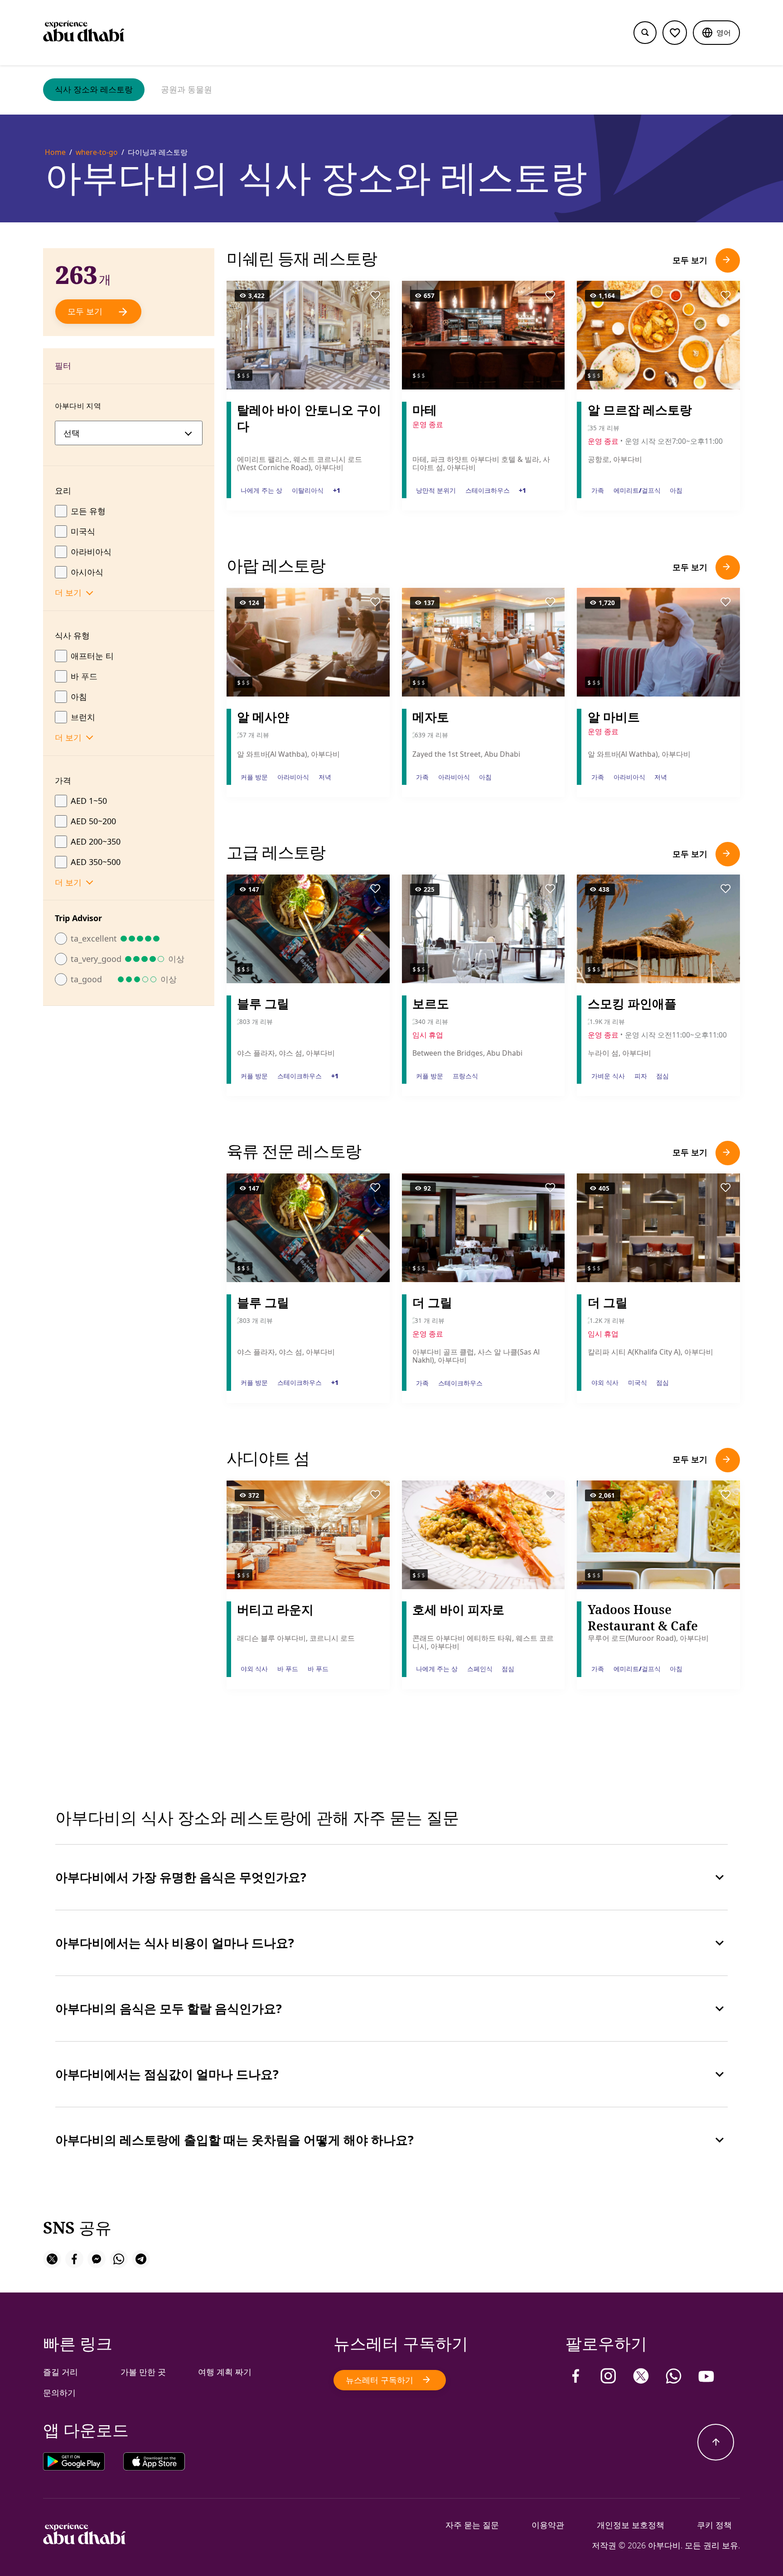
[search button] (645, 33)
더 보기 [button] (68, 592)
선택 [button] (72, 433)
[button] (716, 33)
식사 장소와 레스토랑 (94, 89)
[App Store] (154, 2463)
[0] (675, 33)
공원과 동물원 (186, 89)
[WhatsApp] (674, 2376)
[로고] (84, 33)
